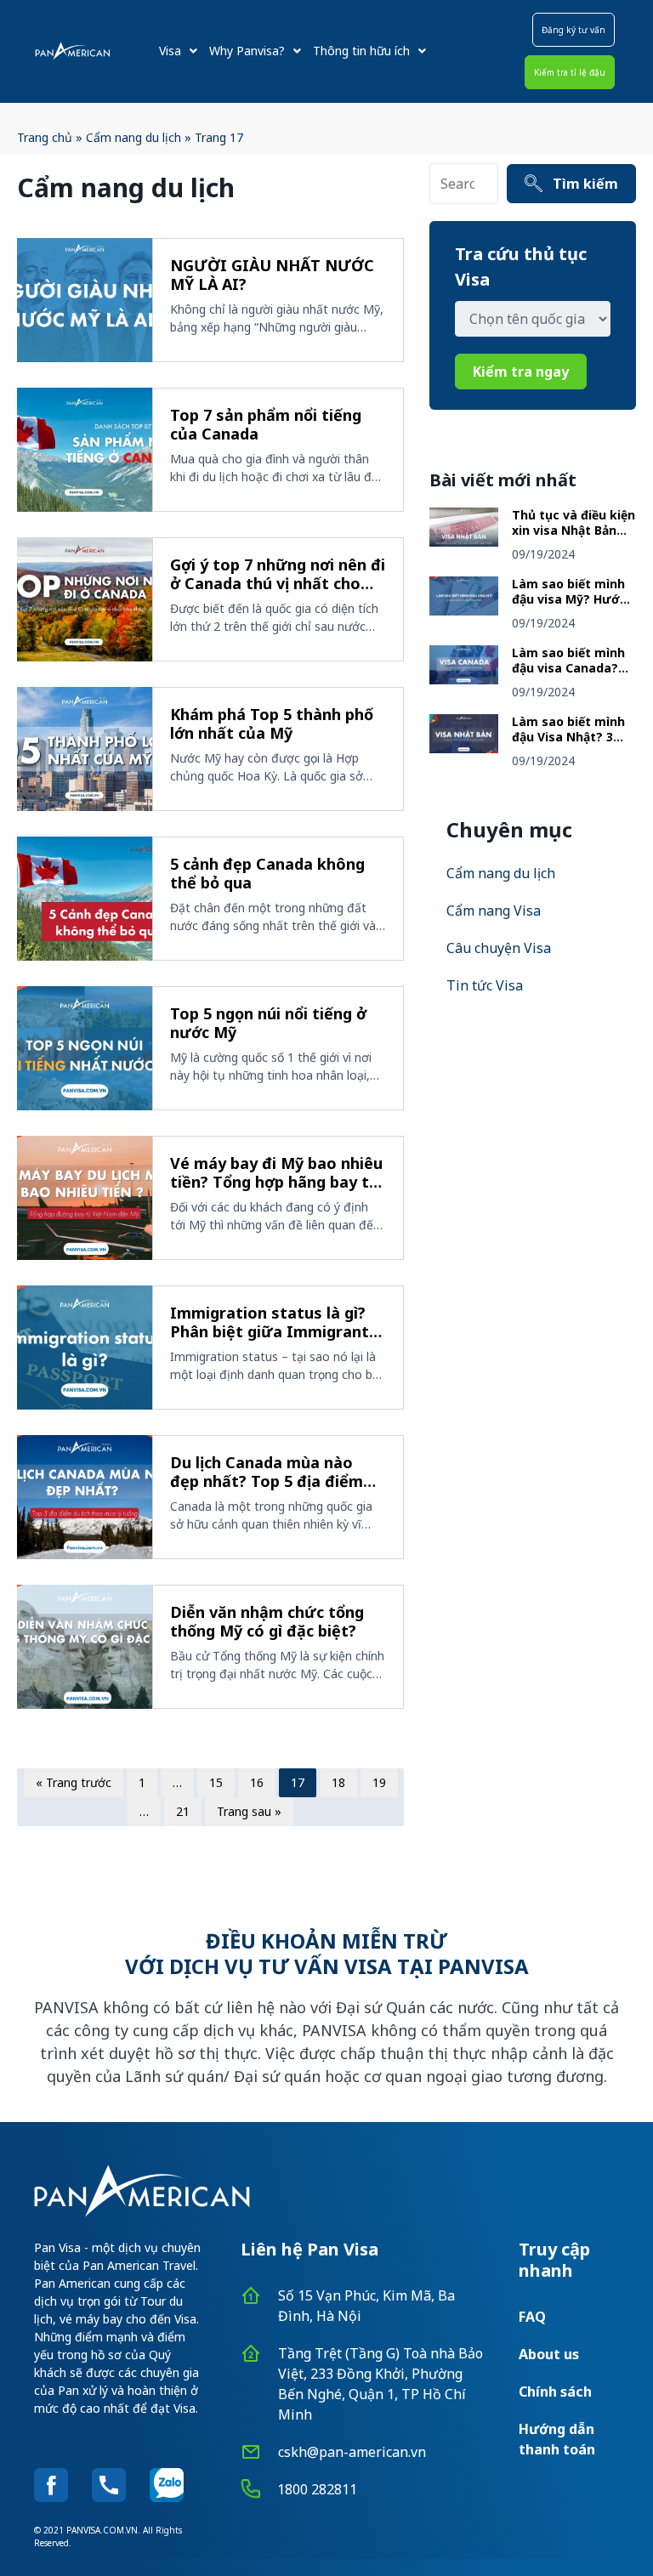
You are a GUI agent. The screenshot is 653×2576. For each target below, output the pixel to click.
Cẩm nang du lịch (133, 137)
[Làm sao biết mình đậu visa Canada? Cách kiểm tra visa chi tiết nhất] (464, 679)
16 (257, 1782)
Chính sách (555, 2392)
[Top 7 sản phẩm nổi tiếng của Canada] (85, 450)
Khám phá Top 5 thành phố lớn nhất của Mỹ (272, 724)
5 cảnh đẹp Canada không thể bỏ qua (267, 874)
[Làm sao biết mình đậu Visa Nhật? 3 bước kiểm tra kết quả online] (464, 748)
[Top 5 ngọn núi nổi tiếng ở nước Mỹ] (85, 1048)
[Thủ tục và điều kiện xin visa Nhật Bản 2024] (464, 542)
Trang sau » (249, 1811)
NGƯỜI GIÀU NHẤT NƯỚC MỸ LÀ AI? (272, 275)
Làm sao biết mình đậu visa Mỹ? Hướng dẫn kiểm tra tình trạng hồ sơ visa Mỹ (574, 606)
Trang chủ (45, 137)
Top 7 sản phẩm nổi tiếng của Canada (266, 425)
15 (216, 1782)
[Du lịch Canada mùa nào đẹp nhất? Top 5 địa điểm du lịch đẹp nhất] (85, 1497)
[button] (574, 30)
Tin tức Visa (485, 985)
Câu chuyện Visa (499, 948)
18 (338, 1782)
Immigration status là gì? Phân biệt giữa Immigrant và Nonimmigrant (270, 1332)
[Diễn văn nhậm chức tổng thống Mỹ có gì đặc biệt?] (85, 1647)
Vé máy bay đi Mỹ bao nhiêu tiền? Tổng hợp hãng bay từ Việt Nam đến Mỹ (276, 1182)
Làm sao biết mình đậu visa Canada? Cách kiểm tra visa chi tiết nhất (568, 675)
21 (183, 1811)
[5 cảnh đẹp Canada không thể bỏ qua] (85, 899)
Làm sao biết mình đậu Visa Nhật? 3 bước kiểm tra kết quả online (568, 744)
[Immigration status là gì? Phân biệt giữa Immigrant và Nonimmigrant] (85, 1348)
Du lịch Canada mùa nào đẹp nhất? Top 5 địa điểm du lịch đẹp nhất (267, 1481)
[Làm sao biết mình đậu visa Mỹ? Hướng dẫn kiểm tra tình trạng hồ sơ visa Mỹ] (464, 610)
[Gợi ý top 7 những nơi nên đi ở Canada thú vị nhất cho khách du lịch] (85, 599)
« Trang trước (74, 1782)
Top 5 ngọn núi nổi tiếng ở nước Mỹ (268, 1023)
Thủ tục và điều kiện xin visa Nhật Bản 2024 (574, 530)
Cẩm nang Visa (494, 911)
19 (379, 1782)
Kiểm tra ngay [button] (521, 372)
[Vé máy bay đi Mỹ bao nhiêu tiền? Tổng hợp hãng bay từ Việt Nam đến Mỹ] (85, 1198)
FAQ (532, 2317)
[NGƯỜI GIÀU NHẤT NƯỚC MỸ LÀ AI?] (85, 300)
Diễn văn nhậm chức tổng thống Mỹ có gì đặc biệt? (267, 1622)
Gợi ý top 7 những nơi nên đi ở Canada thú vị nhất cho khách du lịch (278, 584)
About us (549, 2354)
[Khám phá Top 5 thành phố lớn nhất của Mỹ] (85, 749)
